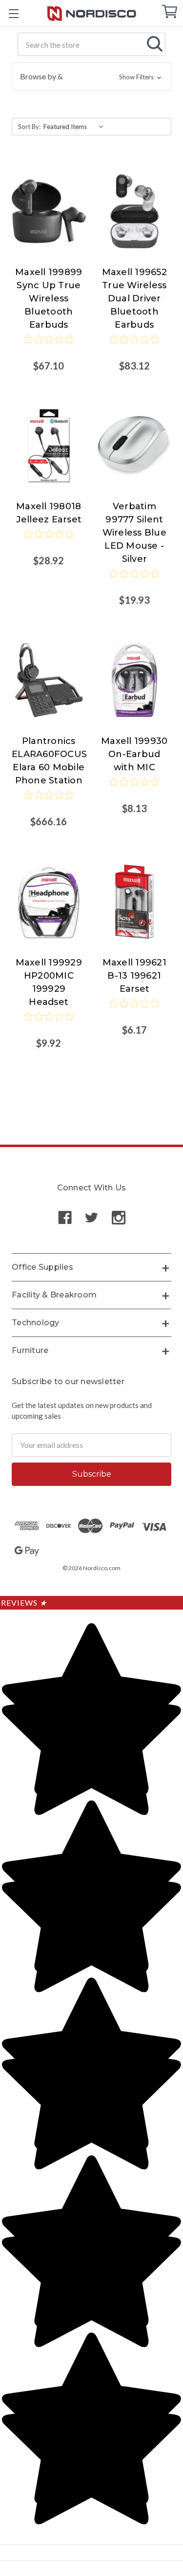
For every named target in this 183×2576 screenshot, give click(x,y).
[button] (91, 76)
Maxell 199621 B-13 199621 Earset (134, 976)
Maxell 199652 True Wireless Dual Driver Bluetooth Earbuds (134, 298)
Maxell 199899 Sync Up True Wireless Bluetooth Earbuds (49, 298)
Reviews (24, 1603)
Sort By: (29, 127)
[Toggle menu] (13, 13)
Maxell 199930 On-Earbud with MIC (134, 754)
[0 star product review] (49, 346)
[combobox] (91, 44)
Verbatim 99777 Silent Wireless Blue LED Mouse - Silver (134, 533)
